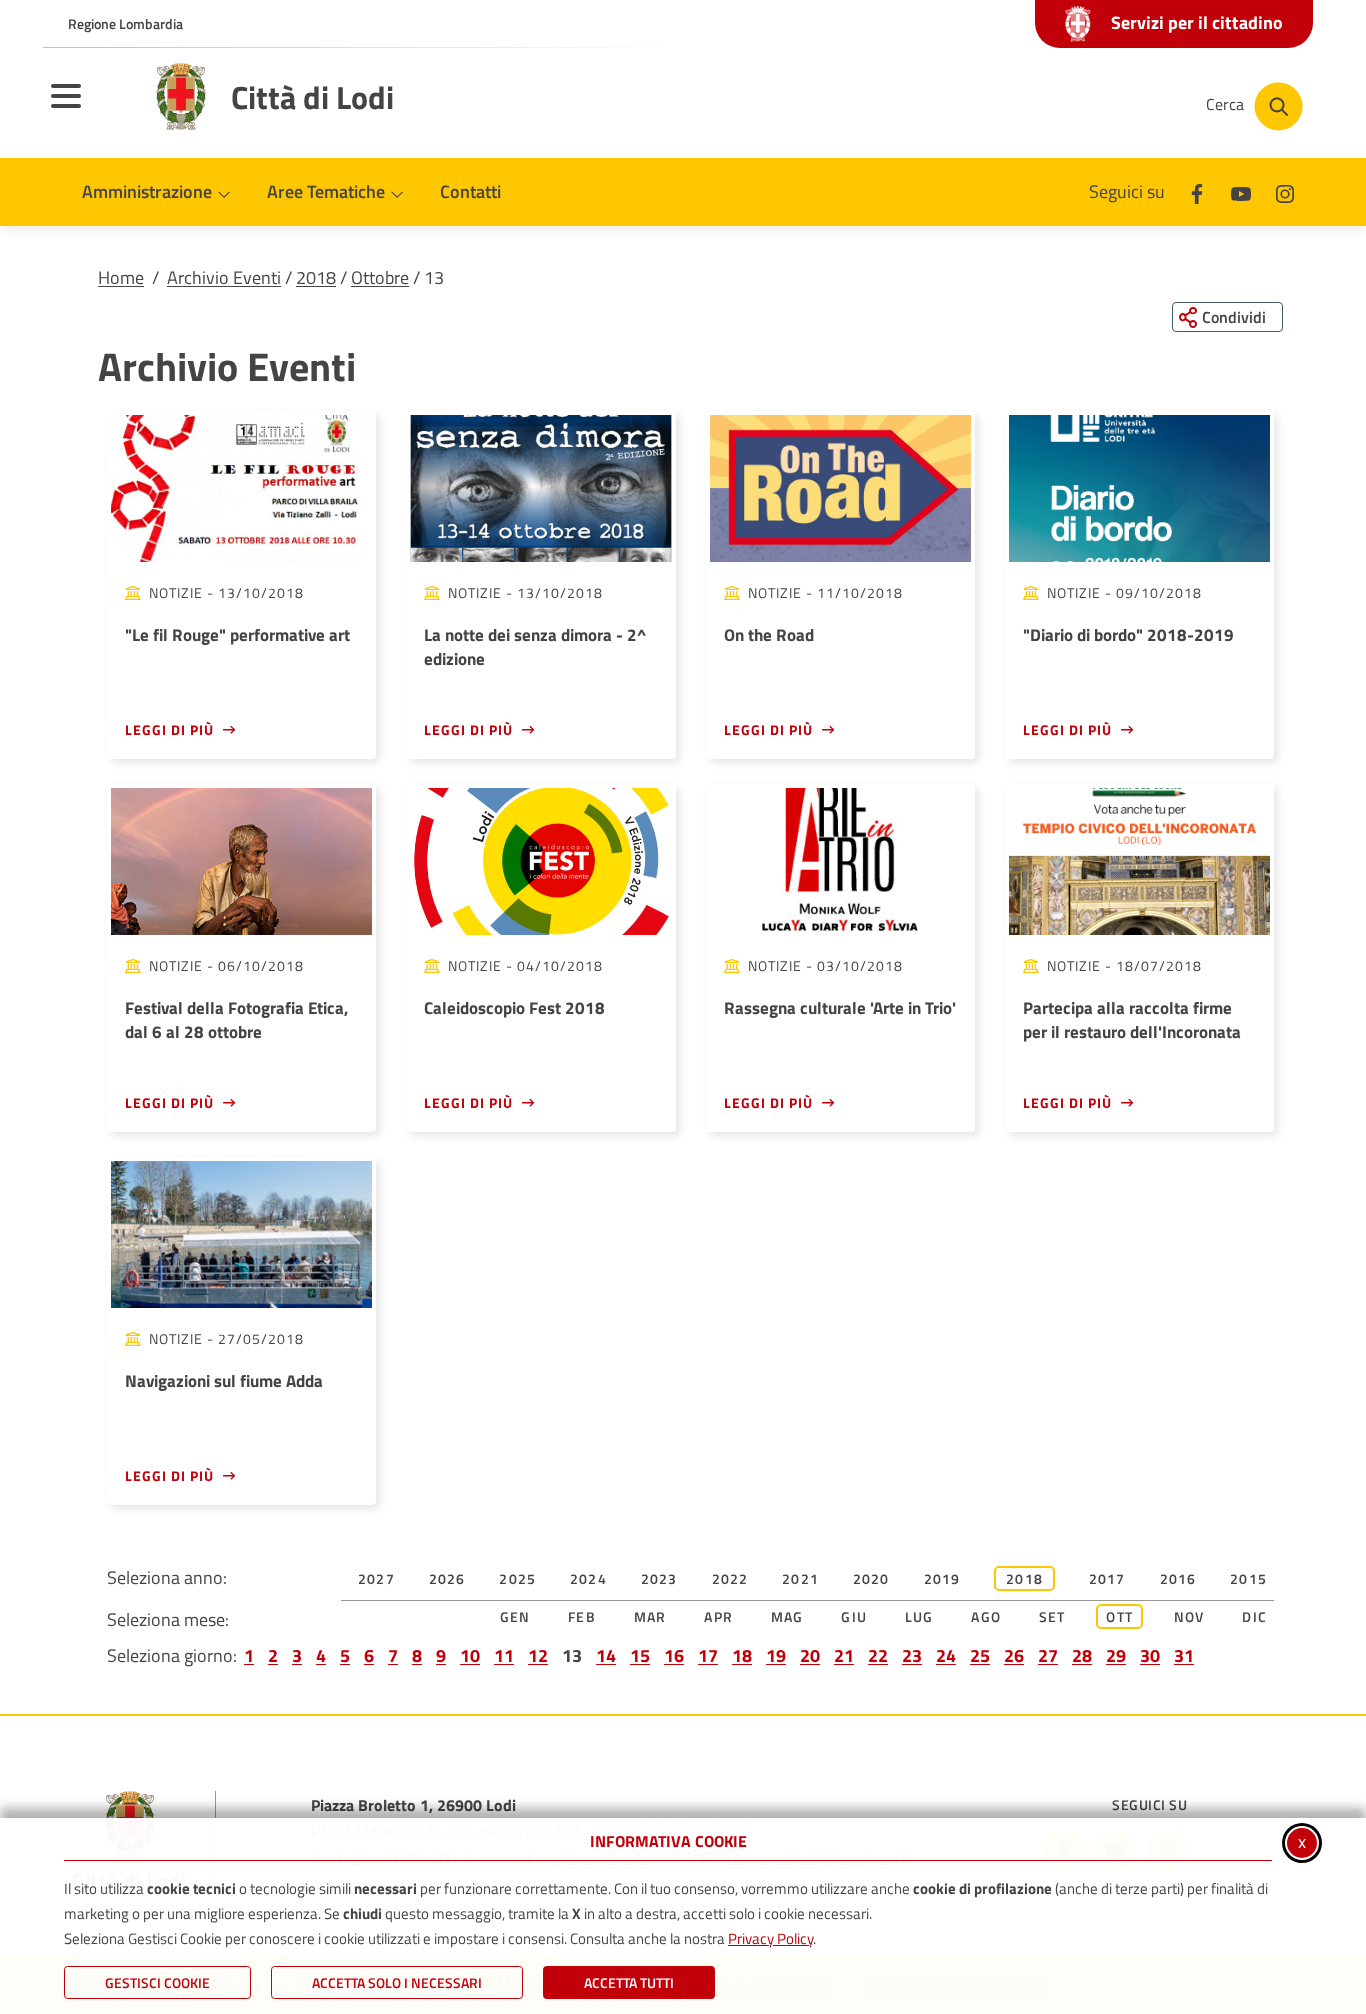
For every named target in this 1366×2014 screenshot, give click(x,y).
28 (1082, 1655)
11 (504, 1655)
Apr (718, 1616)
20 (810, 1655)
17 (708, 1655)
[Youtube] (1241, 191)
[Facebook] (1197, 191)
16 (674, 1655)
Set (1052, 1616)
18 (742, 1655)
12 (538, 1655)
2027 (376, 1578)
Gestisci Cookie (157, 1982)
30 (1150, 1655)
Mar (650, 1616)
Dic (1254, 1616)
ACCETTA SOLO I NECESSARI (397, 1982)
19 (776, 1655)
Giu (854, 1616)
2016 (1178, 1578)
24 (946, 1655)
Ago (986, 1616)
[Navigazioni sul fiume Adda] (241, 1234)
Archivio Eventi (224, 277)
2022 (730, 1578)
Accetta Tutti (629, 1982)
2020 (871, 1578)
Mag (787, 1616)
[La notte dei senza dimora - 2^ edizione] (540, 488)
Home (121, 277)
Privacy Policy (770, 1938)
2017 (1107, 1578)
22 (878, 1655)
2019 (942, 1578)
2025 (517, 1578)
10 (470, 1655)
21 (844, 1655)
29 (1116, 1655)
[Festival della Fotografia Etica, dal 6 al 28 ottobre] (241, 861)
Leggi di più (169, 729)
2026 (447, 1578)
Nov (1189, 1616)
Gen (515, 1616)
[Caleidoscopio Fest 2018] (540, 861)
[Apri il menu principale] (91, 109)
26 (1014, 1655)
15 (640, 1655)
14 (606, 1655)
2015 (1248, 1578)
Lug (919, 1616)
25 (980, 1655)
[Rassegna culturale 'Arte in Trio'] (840, 861)
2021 (800, 1578)
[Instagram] (1285, 191)
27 (1048, 1655)
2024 (588, 1578)
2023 (659, 1578)
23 (912, 1655)
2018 (316, 277)
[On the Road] (840, 488)
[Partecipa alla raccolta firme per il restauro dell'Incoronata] (1139, 861)
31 (1184, 1655)
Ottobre (380, 277)
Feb (582, 1616)
